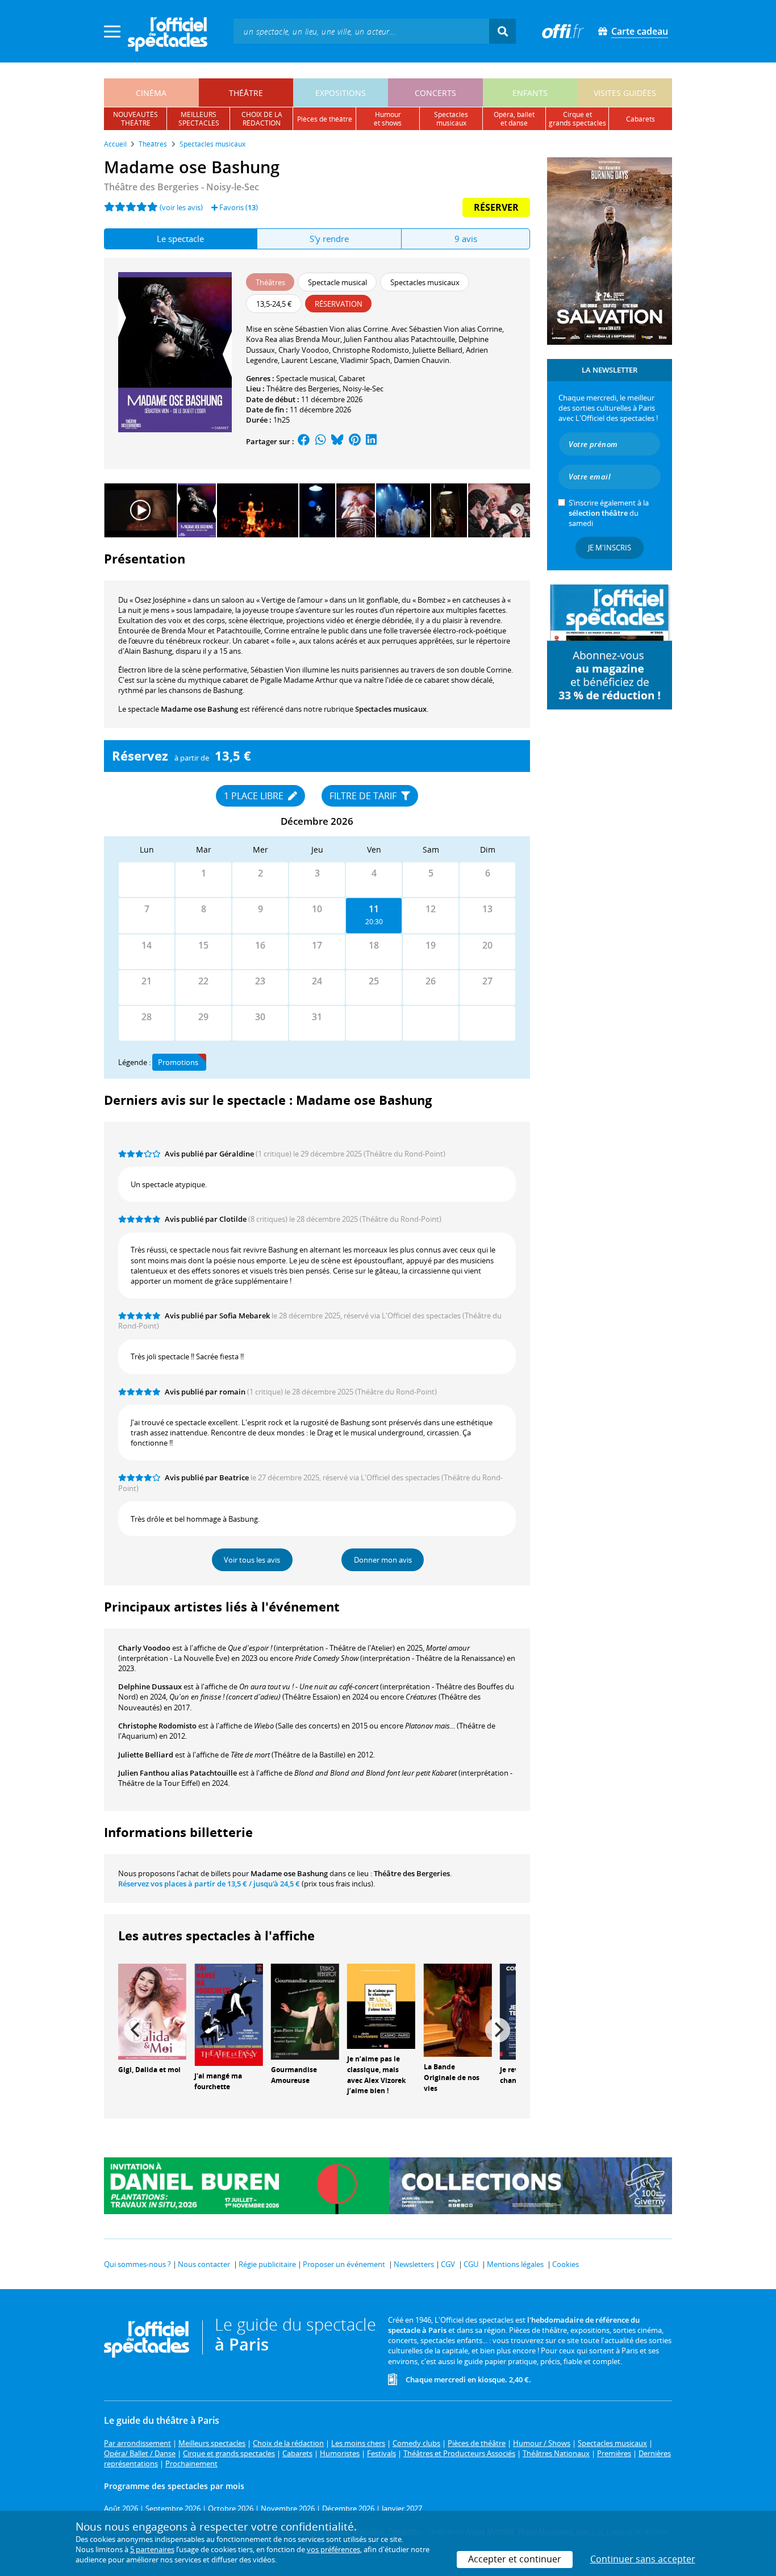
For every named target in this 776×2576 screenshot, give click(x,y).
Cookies (566, 2264)
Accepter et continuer (515, 2559)
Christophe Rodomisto (157, 1726)
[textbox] (361, 31)
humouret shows (388, 119)
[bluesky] (337, 441)
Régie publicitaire (267, 2264)
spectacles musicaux (451, 119)
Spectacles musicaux (391, 709)
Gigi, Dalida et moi (149, 2070)
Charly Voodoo (144, 1648)
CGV (448, 2264)
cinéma (151, 93)
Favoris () (238, 207)
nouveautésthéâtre (135, 119)
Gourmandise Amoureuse (294, 2075)
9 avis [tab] (466, 239)
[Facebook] (304, 441)
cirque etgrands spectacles (577, 119)
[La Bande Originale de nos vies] (458, 2009)
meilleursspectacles (199, 119)
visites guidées (625, 93)
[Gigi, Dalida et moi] (152, 2011)
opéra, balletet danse (514, 119)
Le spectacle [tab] (180, 239)
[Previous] (136, 2030)
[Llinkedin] (371, 441)
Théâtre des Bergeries (303, 389)
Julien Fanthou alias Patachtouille (178, 1773)
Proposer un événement (344, 2264)
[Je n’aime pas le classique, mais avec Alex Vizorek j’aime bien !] (381, 2005)
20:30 (374, 922)
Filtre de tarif (364, 796)
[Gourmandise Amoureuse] (305, 2011)
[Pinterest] (355, 441)
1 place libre (255, 796)
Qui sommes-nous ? (137, 2264)
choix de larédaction (262, 119)
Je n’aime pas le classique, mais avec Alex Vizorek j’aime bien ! (376, 2075)
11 (374, 909)
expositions (341, 93)
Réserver (496, 207)
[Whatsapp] (321, 441)
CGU (471, 2264)
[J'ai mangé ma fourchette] (228, 2014)
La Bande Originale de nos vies (452, 2078)
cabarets (641, 119)
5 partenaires (152, 2549)
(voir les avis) (181, 207)
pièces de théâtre (325, 119)
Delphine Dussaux (150, 1686)
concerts (435, 93)
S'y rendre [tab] (329, 239)
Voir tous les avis (252, 1560)
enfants (530, 93)
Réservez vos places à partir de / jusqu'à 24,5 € (209, 1884)
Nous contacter (204, 2264)
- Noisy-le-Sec (182, 187)
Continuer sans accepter (643, 2559)
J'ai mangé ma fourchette (218, 2081)
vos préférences (333, 2549)
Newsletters (414, 2264)
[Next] (518, 510)
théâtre (246, 93)
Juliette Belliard (146, 1755)
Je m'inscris (610, 548)
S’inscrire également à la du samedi (609, 513)
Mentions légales (515, 2264)
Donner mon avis (383, 1560)
